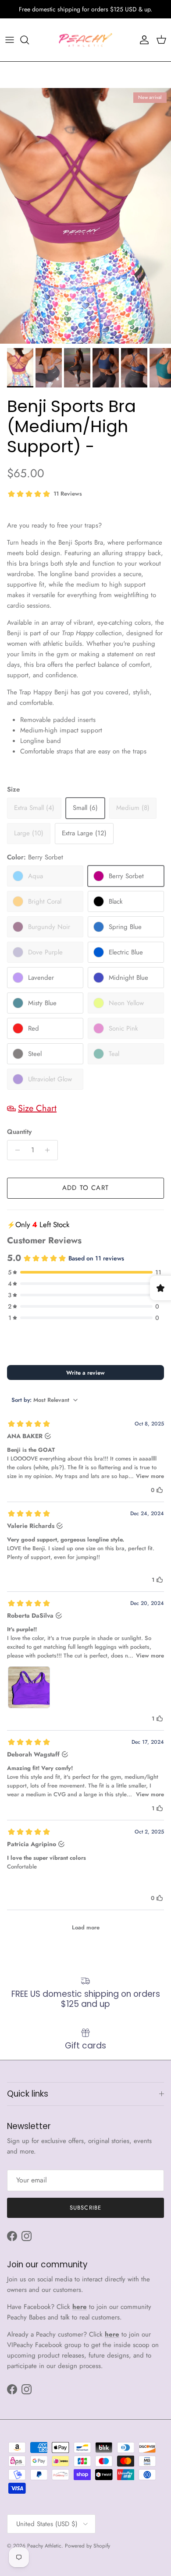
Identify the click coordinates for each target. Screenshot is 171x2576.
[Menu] (10, 40)
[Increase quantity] (50, 1150)
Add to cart (85, 1188)
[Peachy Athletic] (85, 40)
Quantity (19, 1132)
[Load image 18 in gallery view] (85, 216)
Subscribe (85, 2208)
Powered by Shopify (87, 2546)
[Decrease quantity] (15, 1150)
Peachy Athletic (44, 2546)
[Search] (29, 40)
